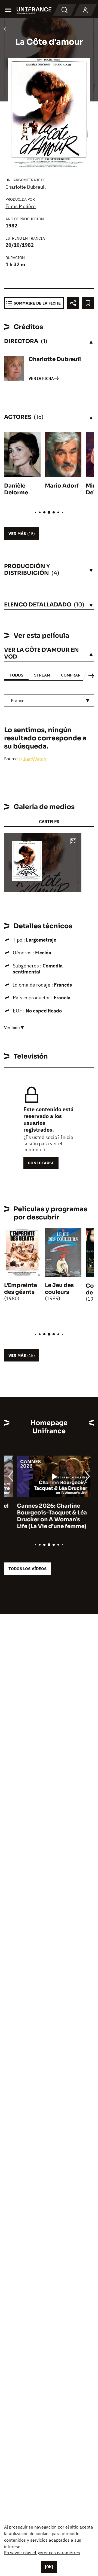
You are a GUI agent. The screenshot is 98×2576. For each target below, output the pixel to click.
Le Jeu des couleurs (59, 1289)
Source (11, 759)
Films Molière (21, 206)
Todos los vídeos (27, 1569)
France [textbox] (18, 701)
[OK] (49, 2567)
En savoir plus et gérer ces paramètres (42, 2553)
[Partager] (73, 303)
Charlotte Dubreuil (26, 187)
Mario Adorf (62, 486)
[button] (73, 842)
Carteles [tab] (49, 821)
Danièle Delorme (16, 489)
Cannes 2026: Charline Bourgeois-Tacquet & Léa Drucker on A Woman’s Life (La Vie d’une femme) (39, 1516)
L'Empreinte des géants (21, 1289)
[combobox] (49, 701)
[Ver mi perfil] (85, 10)
